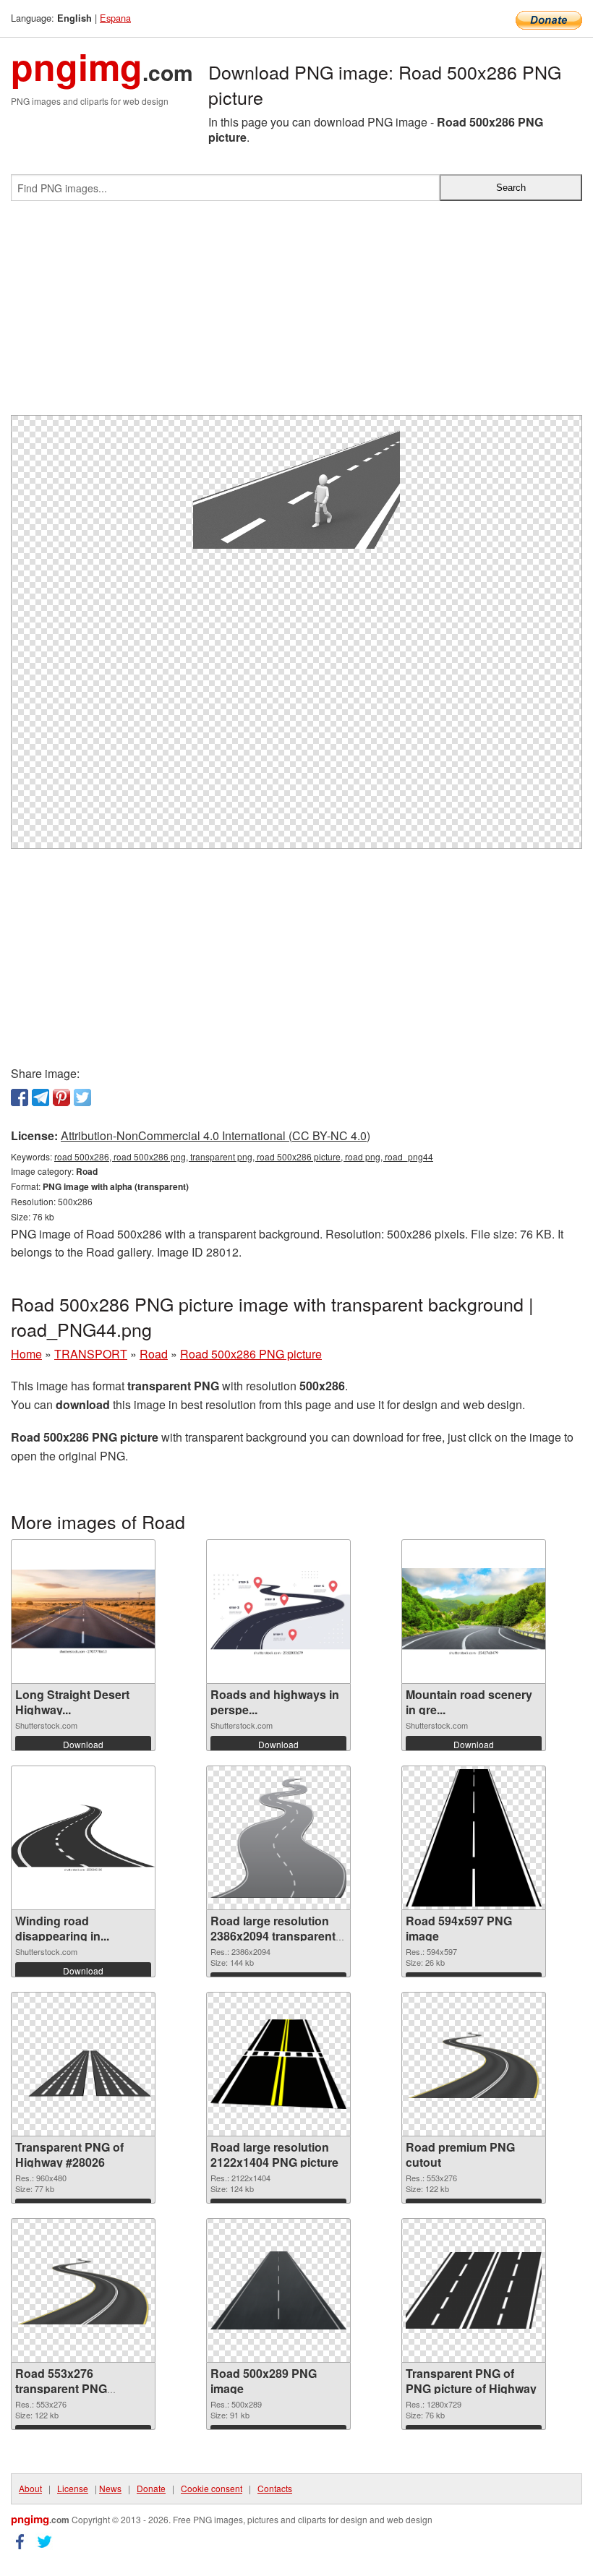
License (73, 2488)
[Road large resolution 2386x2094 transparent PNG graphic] (278, 1838)
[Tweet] (82, 1097)
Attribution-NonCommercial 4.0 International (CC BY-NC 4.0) (216, 1135)
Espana (115, 18)
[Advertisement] (296, 314)
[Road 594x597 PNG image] (474, 1838)
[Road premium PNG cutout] (474, 2064)
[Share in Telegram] (40, 1097)
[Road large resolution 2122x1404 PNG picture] (278, 2064)
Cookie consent (212, 2488)
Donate (151, 2488)
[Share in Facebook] (20, 1097)
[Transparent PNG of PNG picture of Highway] (474, 2290)
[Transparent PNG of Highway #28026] (83, 2064)
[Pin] (61, 1097)
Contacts (275, 2488)
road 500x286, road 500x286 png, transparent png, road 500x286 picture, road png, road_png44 (244, 1156)
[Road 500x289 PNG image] (278, 2290)
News (110, 2488)
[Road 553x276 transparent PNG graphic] (83, 2291)
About (30, 2488)
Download (83, 1744)
